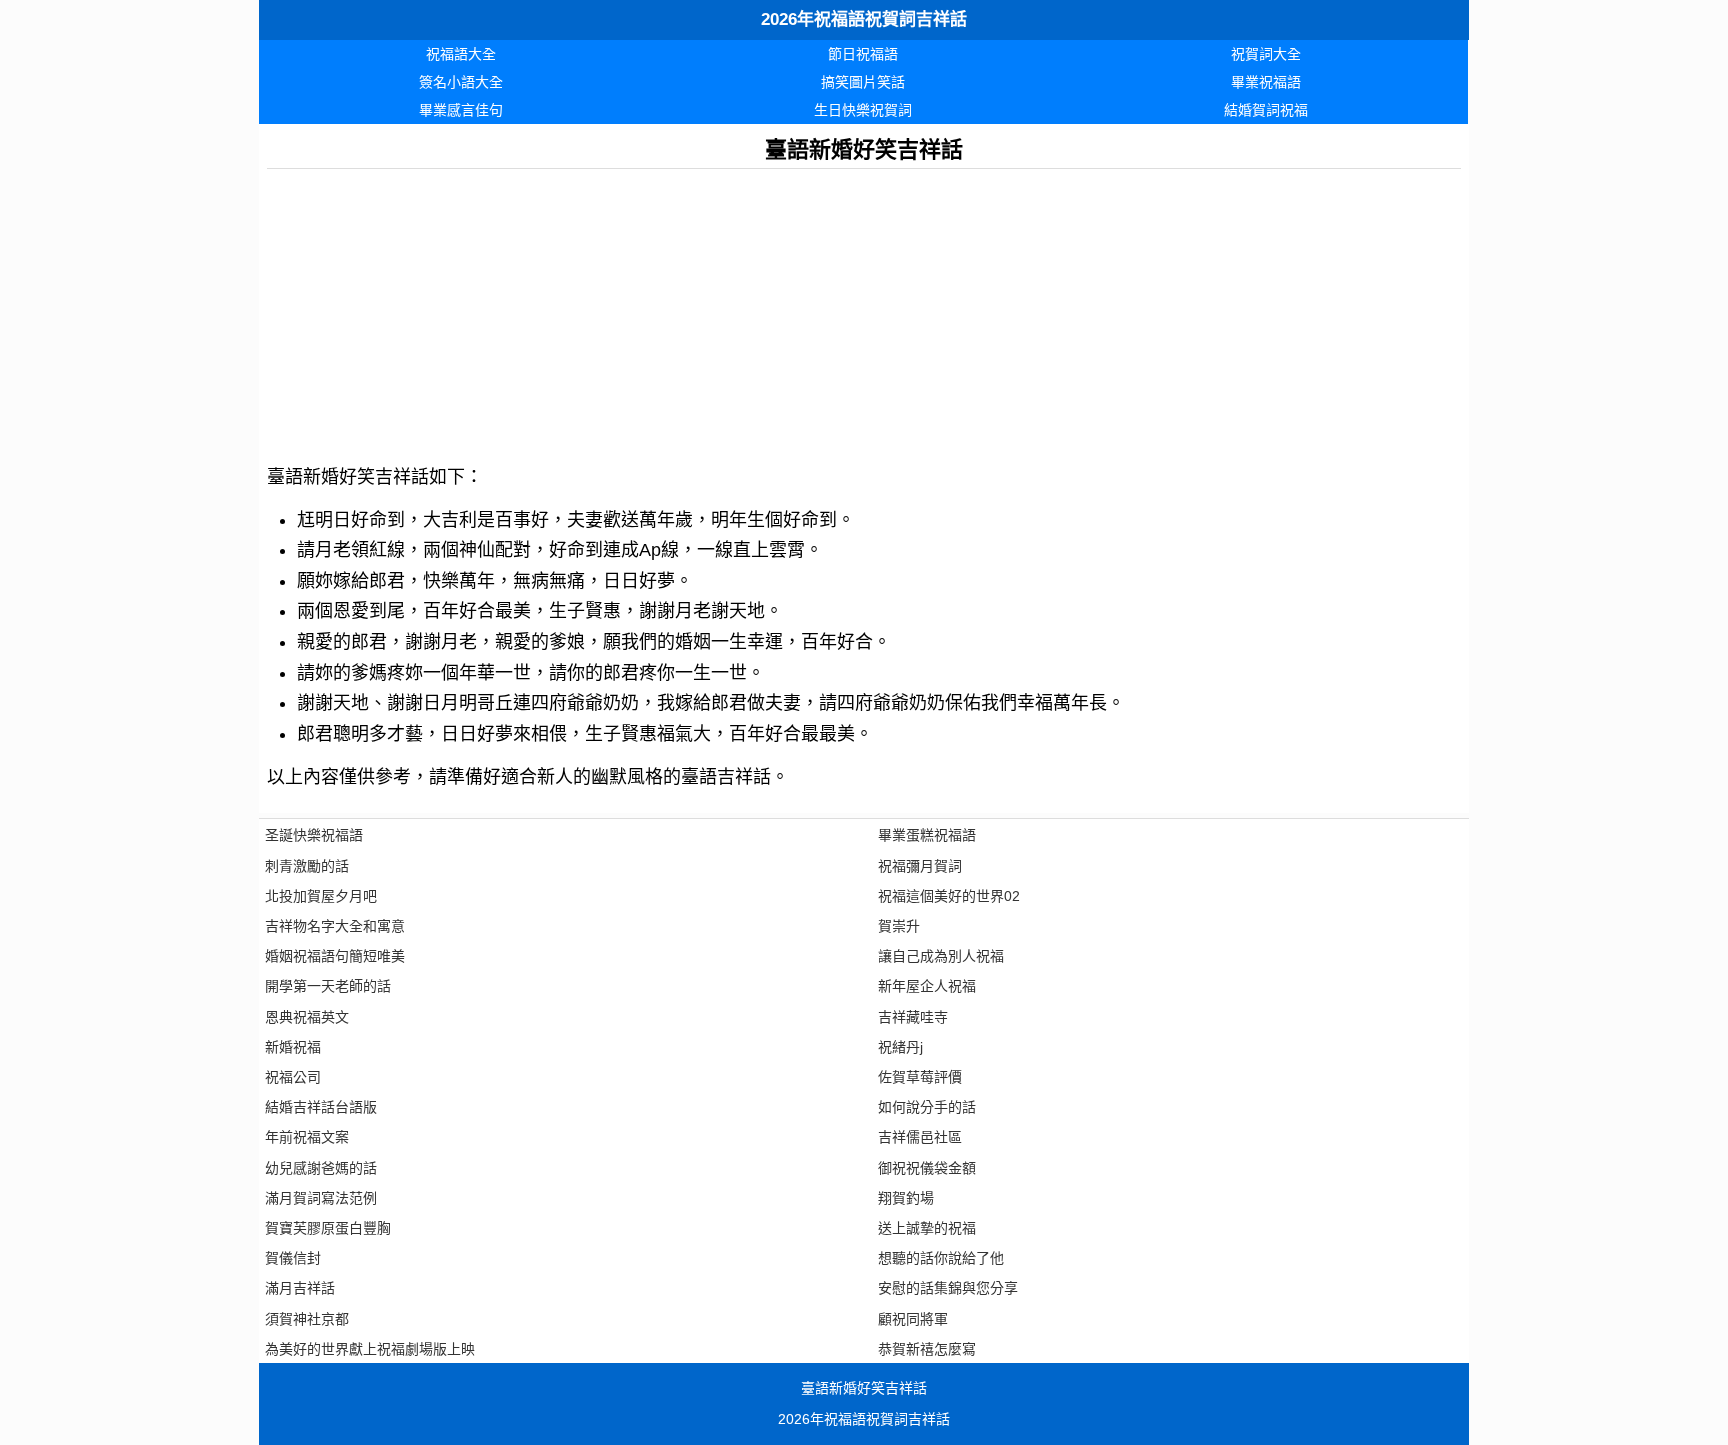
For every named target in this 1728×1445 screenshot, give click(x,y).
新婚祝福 (293, 1047)
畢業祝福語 (1266, 82)
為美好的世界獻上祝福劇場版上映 (370, 1349)
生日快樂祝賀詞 (863, 110)
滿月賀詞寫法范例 (321, 1198)
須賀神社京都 (307, 1319)
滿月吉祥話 (300, 1288)
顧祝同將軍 (913, 1319)
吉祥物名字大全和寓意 (335, 926)
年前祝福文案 (307, 1137)
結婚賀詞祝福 (1266, 110)
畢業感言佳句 (461, 110)
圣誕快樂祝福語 (314, 835)
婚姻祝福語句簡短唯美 (335, 956)
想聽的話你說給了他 (941, 1258)
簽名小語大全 (461, 82)
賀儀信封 (293, 1258)
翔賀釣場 (906, 1198)
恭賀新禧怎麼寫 (927, 1349)
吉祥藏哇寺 (913, 1017)
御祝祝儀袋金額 (927, 1168)
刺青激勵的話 (307, 866)
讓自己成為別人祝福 (941, 956)
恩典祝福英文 (307, 1017)
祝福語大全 (461, 54)
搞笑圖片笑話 (863, 82)
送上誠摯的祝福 (927, 1228)
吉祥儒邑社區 (920, 1137)
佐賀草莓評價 (920, 1077)
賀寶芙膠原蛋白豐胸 (328, 1228)
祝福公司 (293, 1077)
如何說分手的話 (927, 1107)
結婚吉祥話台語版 (321, 1107)
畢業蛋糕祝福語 (927, 835)
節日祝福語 (863, 54)
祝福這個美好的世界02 (949, 896)
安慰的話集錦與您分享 (948, 1288)
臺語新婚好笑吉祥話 (864, 1388)
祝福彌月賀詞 (920, 866)
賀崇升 (899, 926)
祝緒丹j (900, 1047)
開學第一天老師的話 (328, 986)
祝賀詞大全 (1266, 54)
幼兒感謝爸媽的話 (321, 1168)
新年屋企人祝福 (927, 986)
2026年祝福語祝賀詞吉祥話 (864, 19)
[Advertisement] (864, 309)
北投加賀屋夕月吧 (321, 896)
